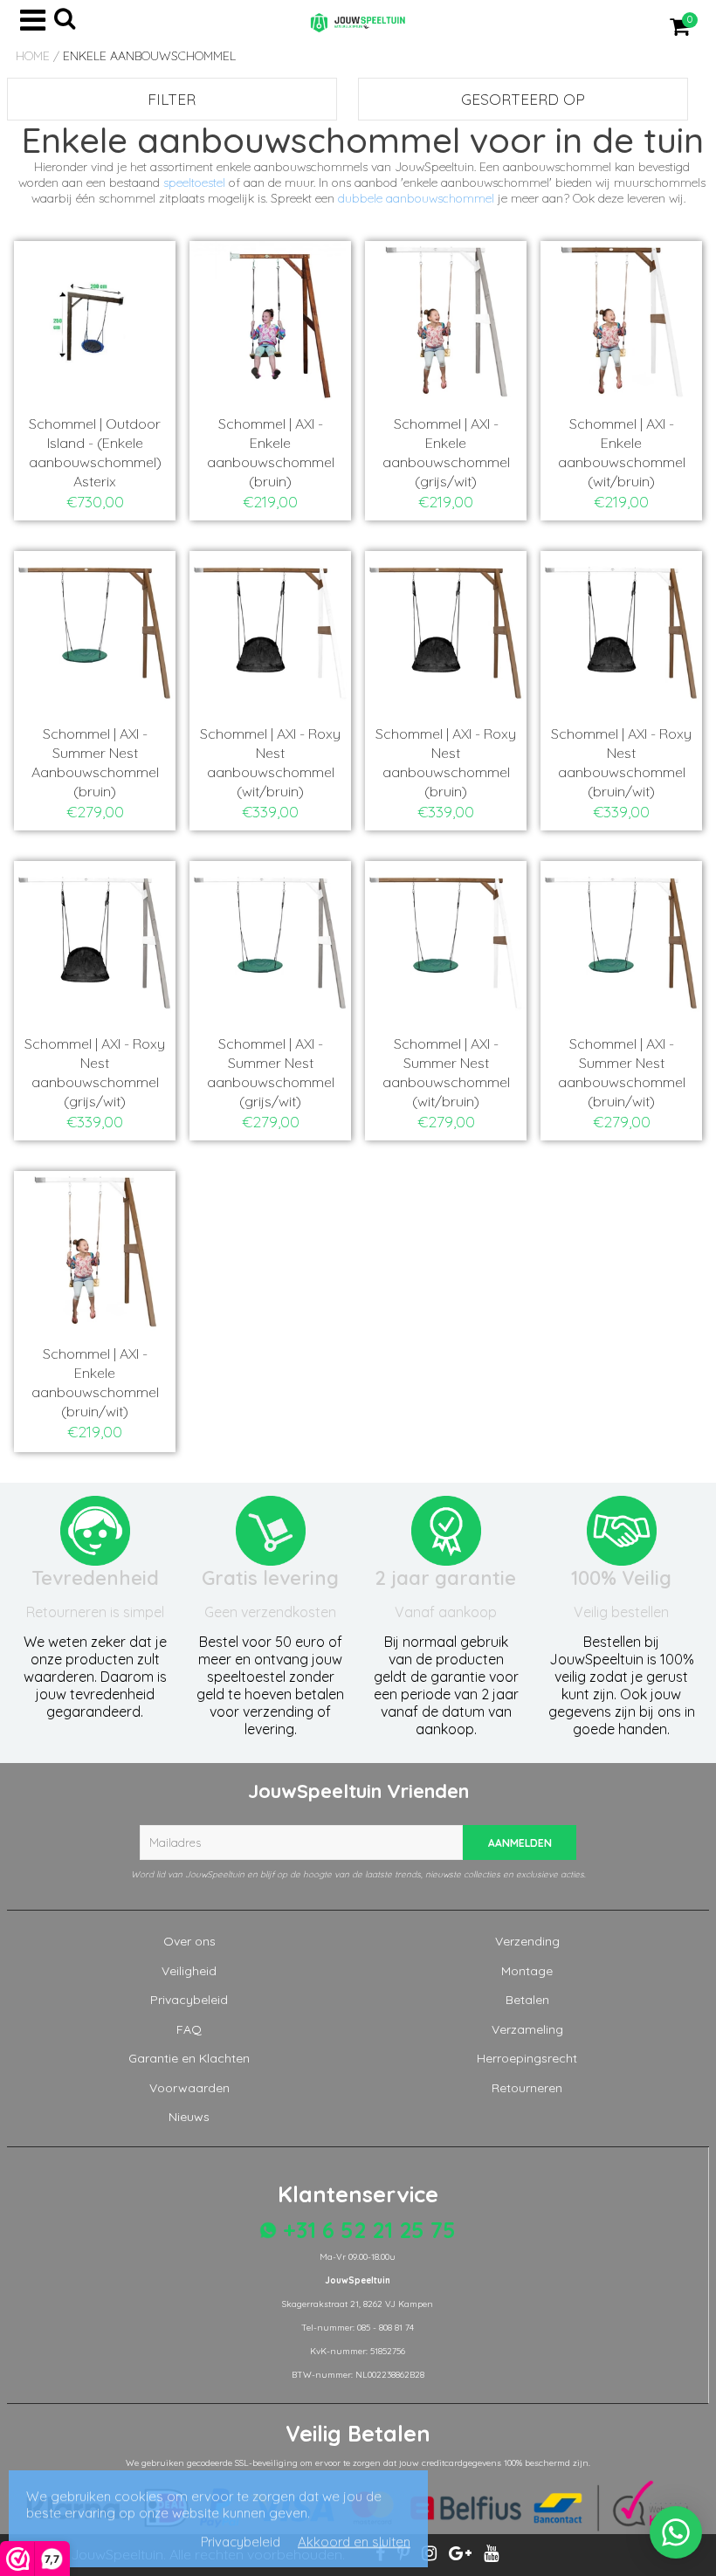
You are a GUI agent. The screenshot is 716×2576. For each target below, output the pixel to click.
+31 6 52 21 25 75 (366, 2230)
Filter (172, 99)
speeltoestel (194, 183)
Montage (527, 1971)
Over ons (189, 1941)
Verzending (527, 1941)
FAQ (189, 2029)
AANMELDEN (520, 1843)
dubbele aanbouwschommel (416, 198)
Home (33, 56)
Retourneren (527, 2088)
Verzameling (527, 2029)
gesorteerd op (523, 99)
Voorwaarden (189, 2088)
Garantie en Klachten (189, 2058)
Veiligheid (189, 1971)
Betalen (527, 2000)
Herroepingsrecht (527, 2058)
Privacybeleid (189, 2000)
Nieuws (189, 2117)
